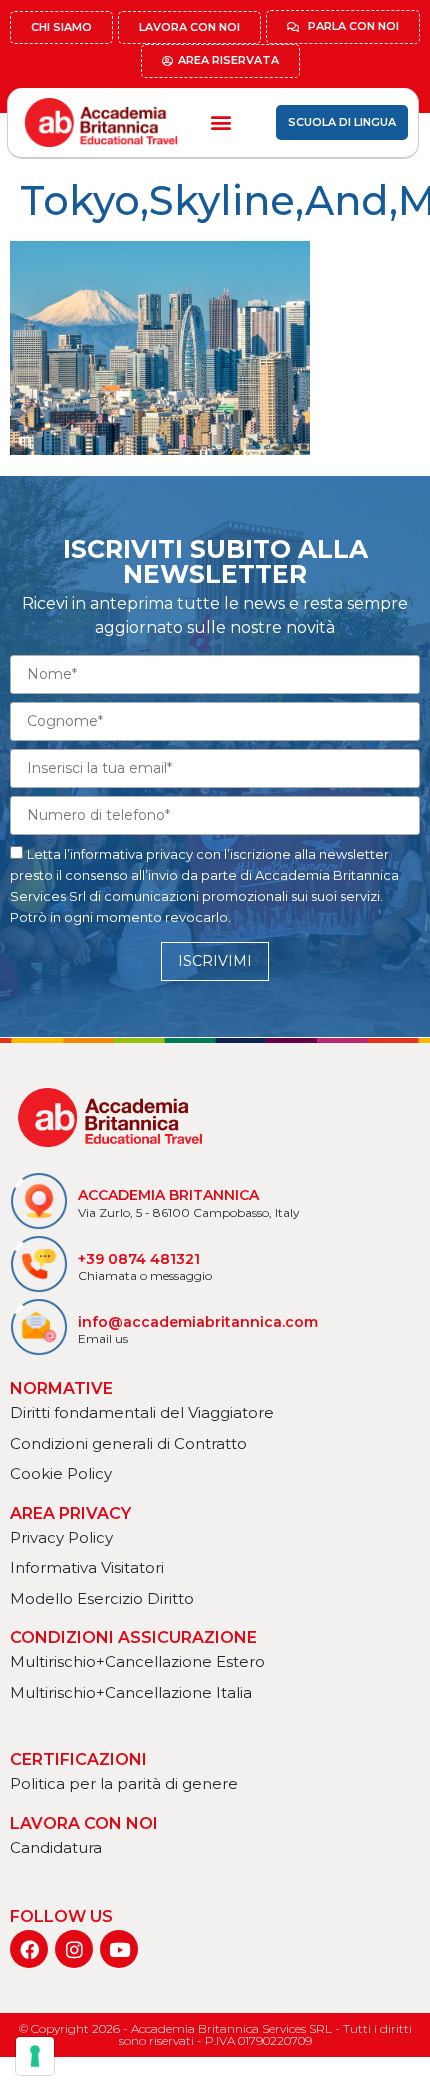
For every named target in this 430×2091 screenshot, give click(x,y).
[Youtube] (119, 1949)
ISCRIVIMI (215, 961)
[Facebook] (29, 1949)
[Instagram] (74, 1949)
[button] (220, 122)
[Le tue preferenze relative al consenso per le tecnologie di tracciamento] (35, 2056)
